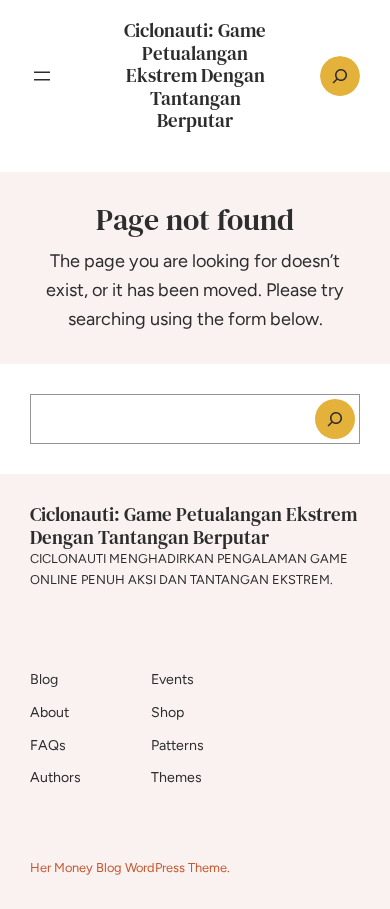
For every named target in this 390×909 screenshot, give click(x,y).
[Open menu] (42, 76)
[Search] (335, 419)
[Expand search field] (340, 76)
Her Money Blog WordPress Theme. (130, 867)
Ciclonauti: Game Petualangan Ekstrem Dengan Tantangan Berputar (195, 75)
